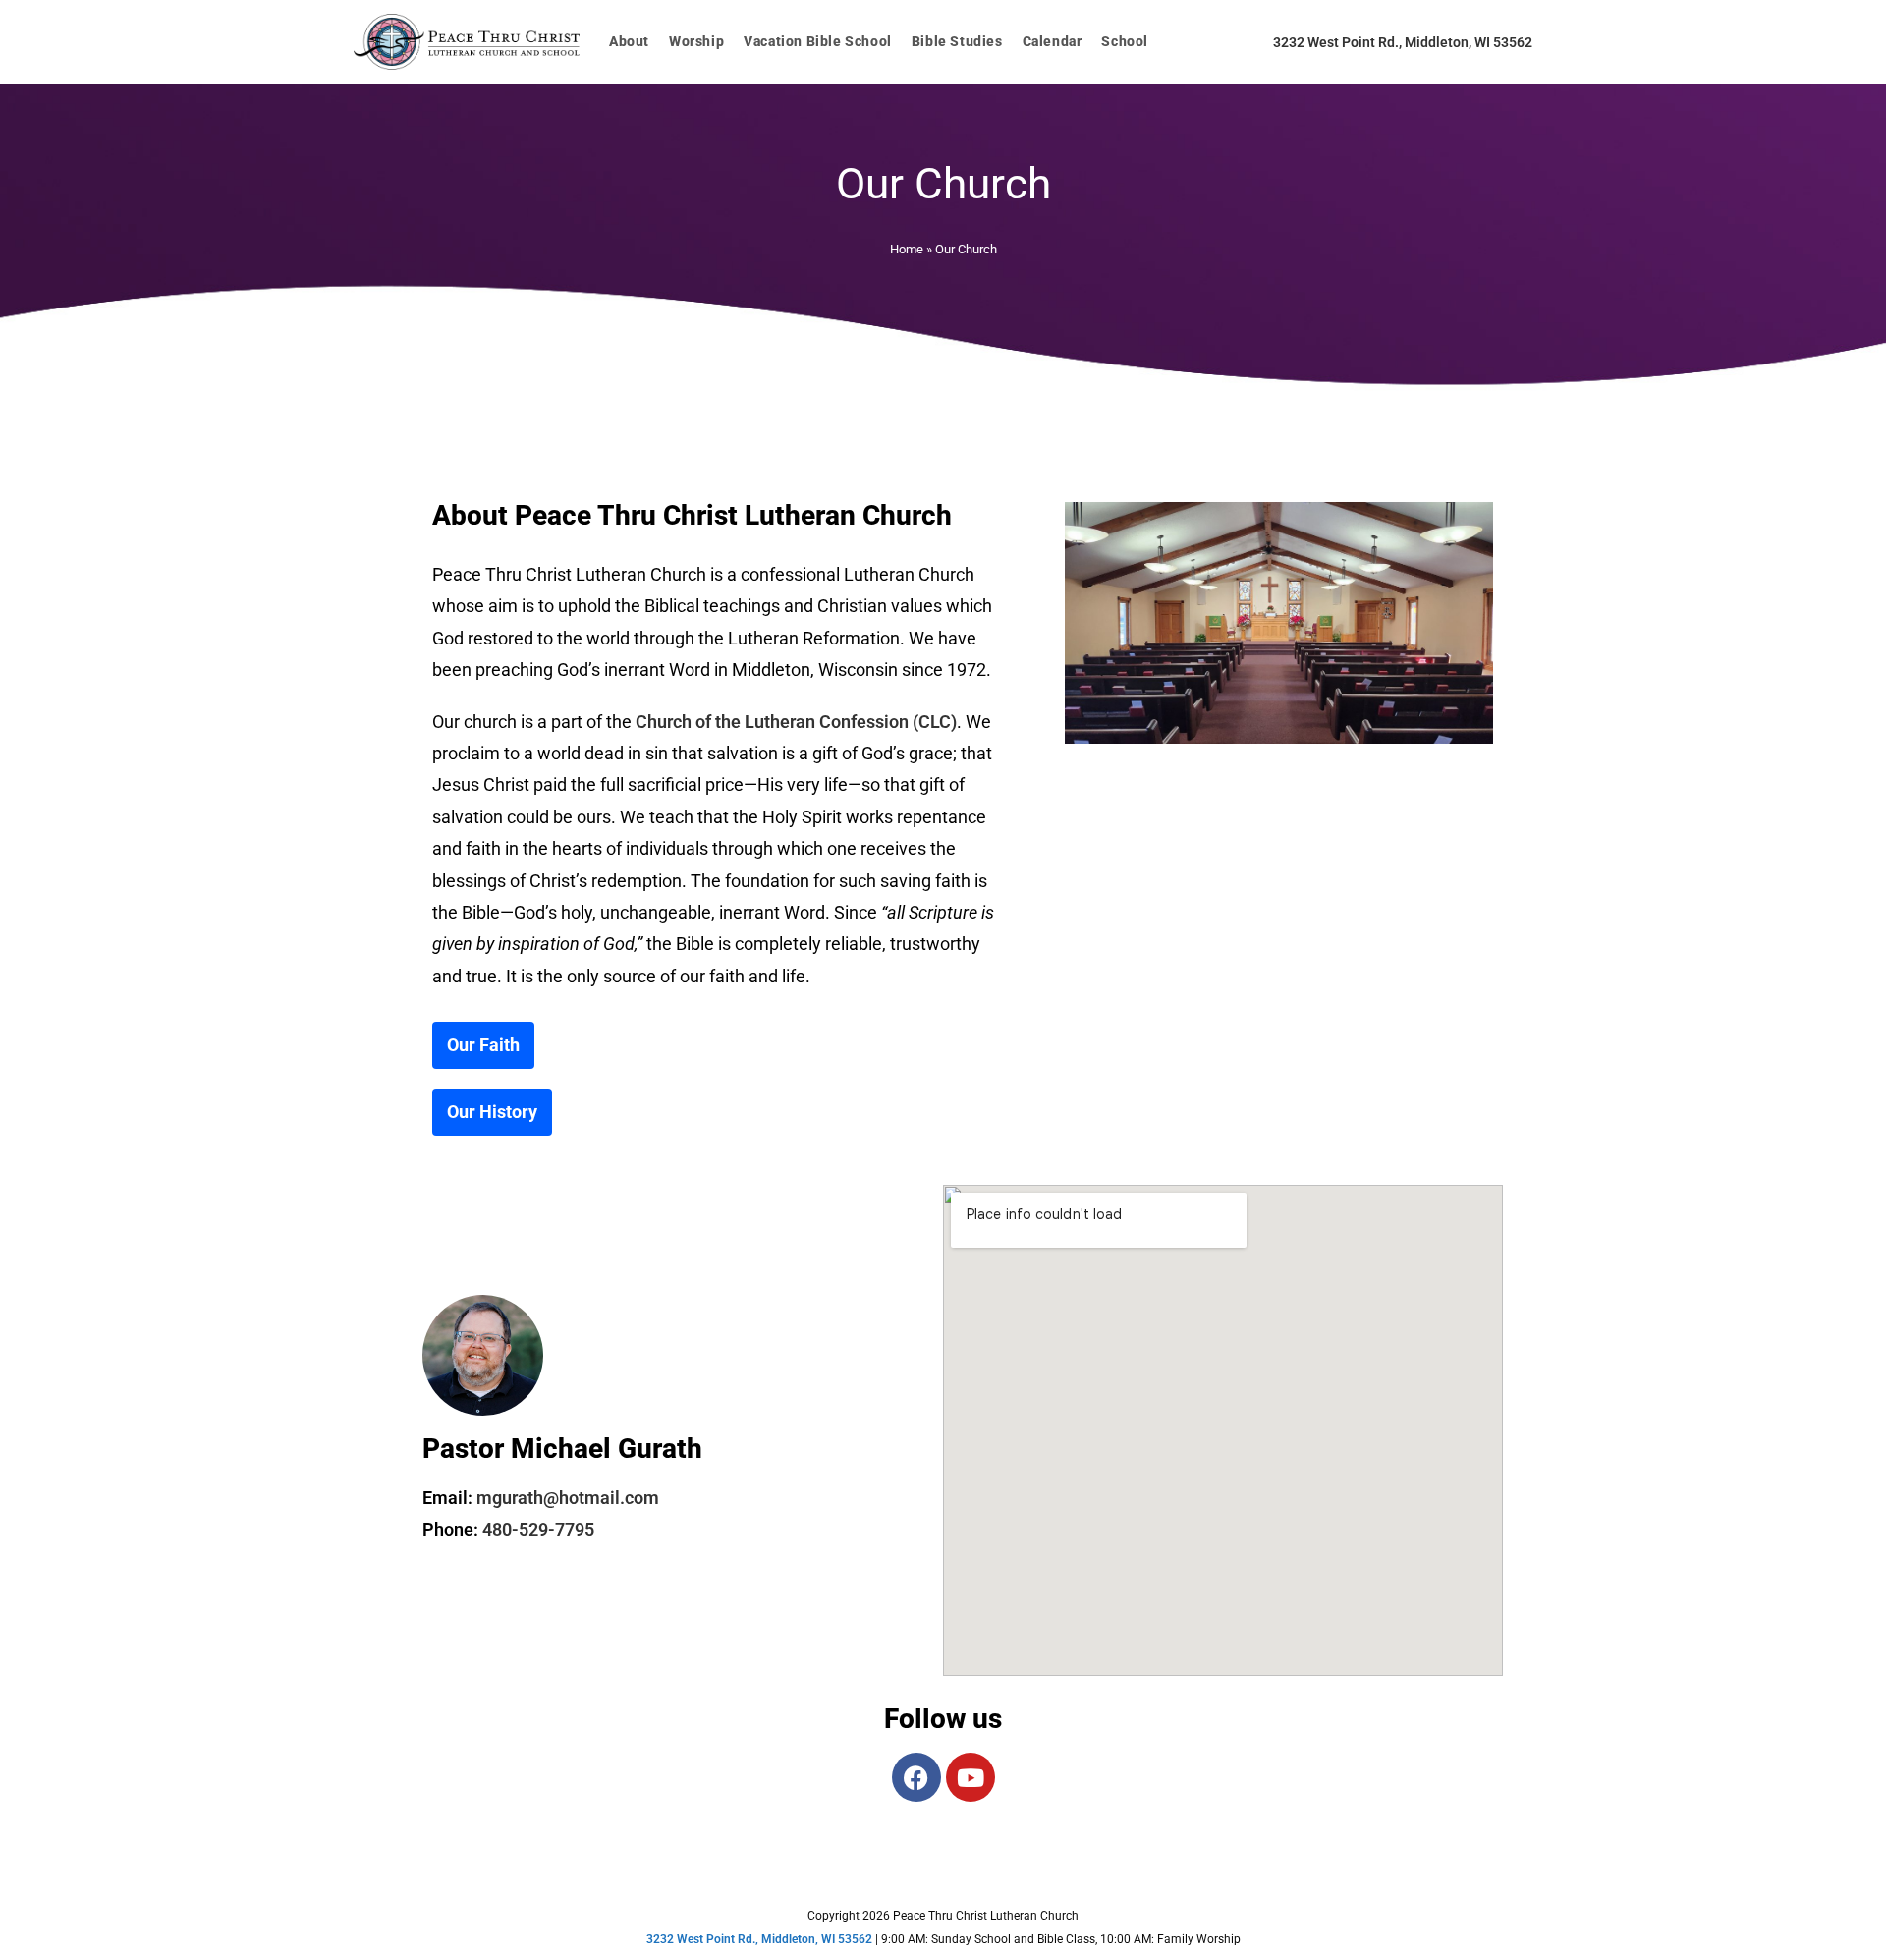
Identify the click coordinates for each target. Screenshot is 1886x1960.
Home (907, 249)
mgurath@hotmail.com (568, 1498)
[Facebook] (916, 1777)
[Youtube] (971, 1777)
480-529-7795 (538, 1529)
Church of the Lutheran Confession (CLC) (796, 722)
